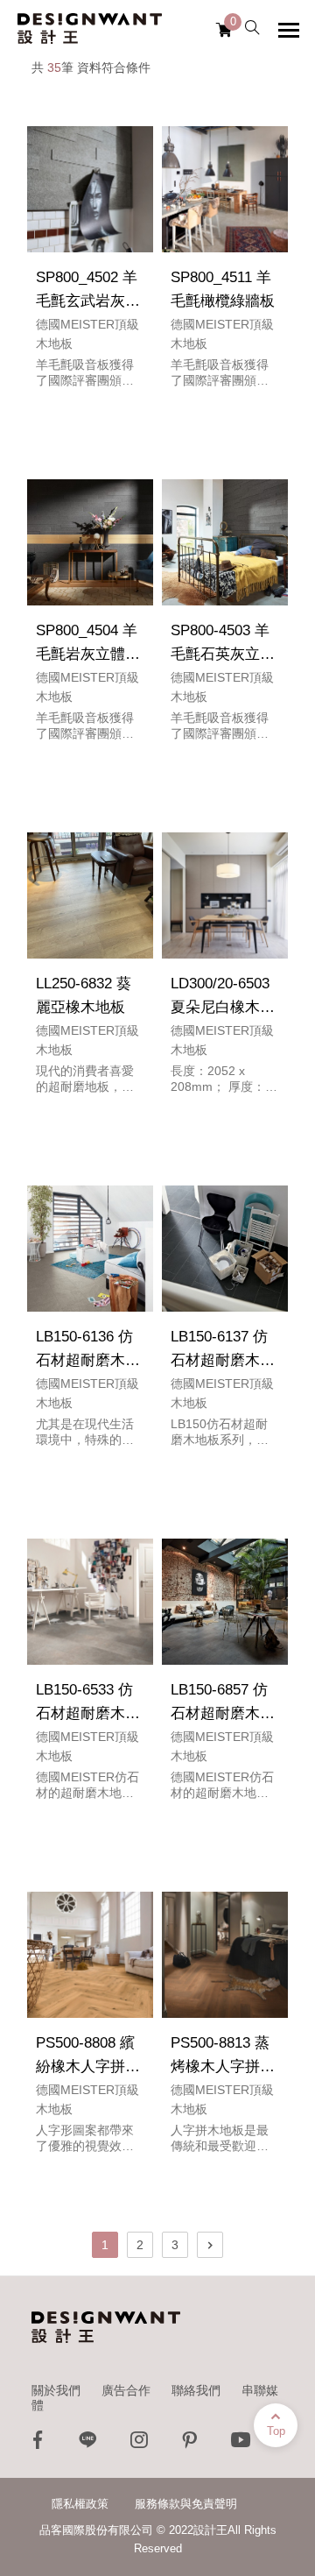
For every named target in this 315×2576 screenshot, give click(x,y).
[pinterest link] (190, 2444)
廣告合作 (126, 2390)
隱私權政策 (80, 2504)
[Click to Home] (90, 29)
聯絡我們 (196, 2390)
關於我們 (56, 2390)
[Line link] (88, 2444)
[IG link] (139, 2444)
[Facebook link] (38, 2444)
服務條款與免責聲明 (186, 2504)
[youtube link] (241, 2444)
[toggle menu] (289, 30)
